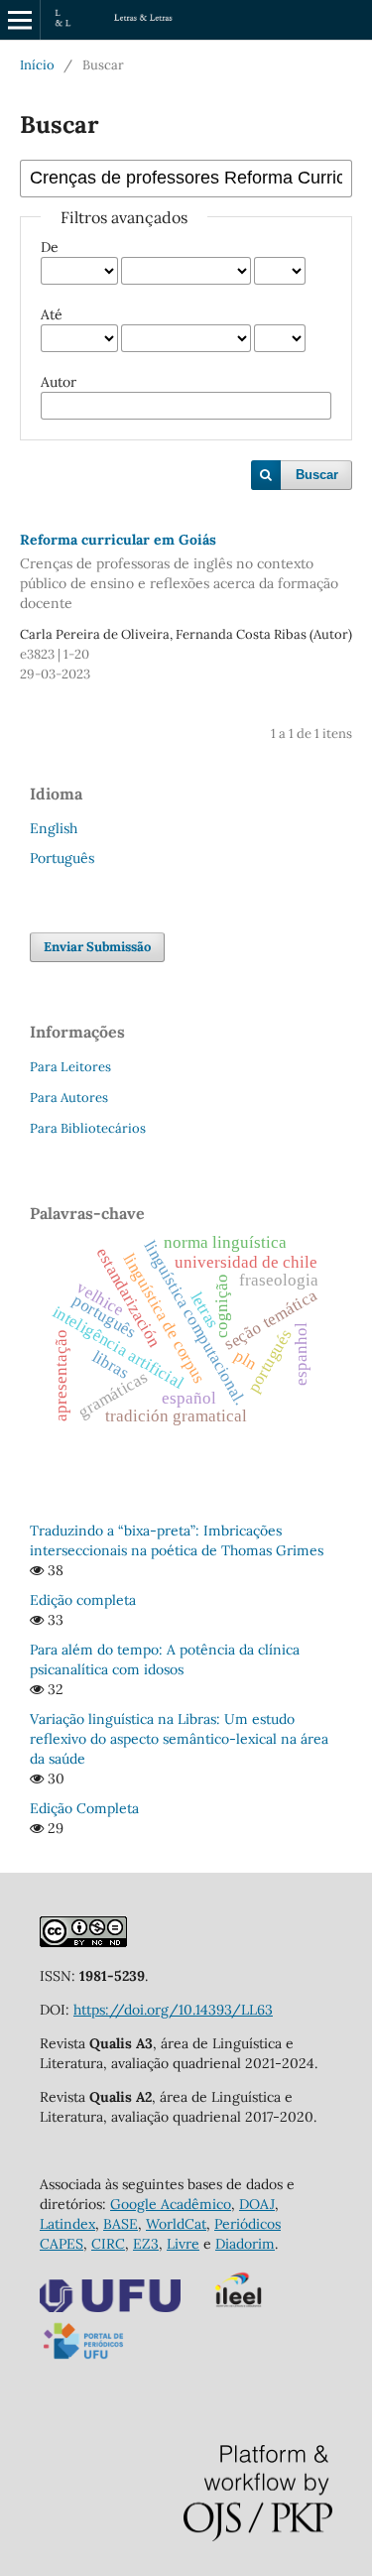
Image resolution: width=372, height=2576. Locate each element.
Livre (183, 2244)
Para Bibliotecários (88, 1128)
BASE (121, 2224)
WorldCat (176, 2224)
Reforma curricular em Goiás (179, 571)
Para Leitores (70, 1067)
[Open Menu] (20, 20)
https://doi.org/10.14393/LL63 (173, 2010)
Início (37, 65)
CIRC (108, 2244)
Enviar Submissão (97, 947)
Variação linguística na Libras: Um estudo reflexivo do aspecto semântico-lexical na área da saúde (179, 1739)
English (54, 828)
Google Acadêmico (171, 2204)
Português (62, 858)
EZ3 (146, 2244)
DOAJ (257, 2204)
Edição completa (83, 1600)
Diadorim (245, 2244)
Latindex (67, 2224)
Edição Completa (84, 1808)
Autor (59, 382)
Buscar (317, 475)
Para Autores (69, 1098)
